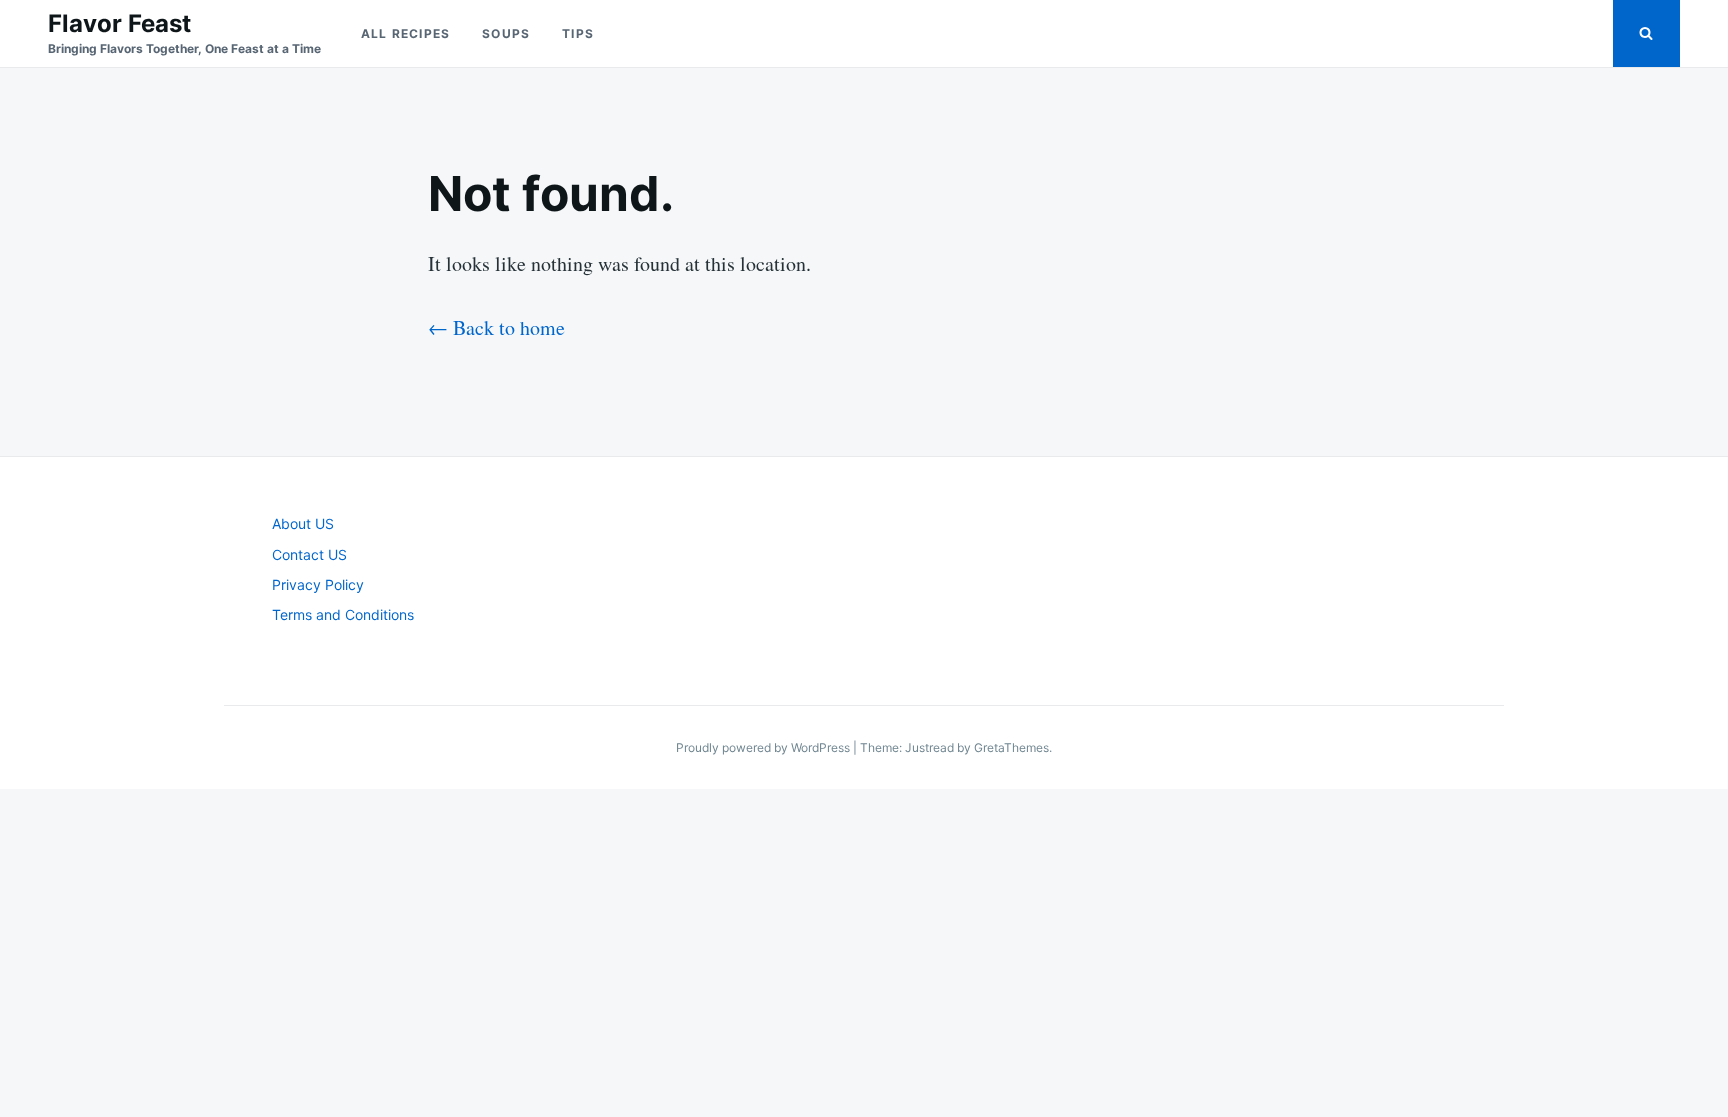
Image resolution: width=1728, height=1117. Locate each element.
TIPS (578, 33)
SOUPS (506, 33)
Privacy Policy (318, 584)
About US (303, 523)
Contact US (309, 554)
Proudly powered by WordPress (764, 747)
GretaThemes (1011, 747)
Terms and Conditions (343, 614)
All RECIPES (405, 33)
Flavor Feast (119, 23)
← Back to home (496, 327)
